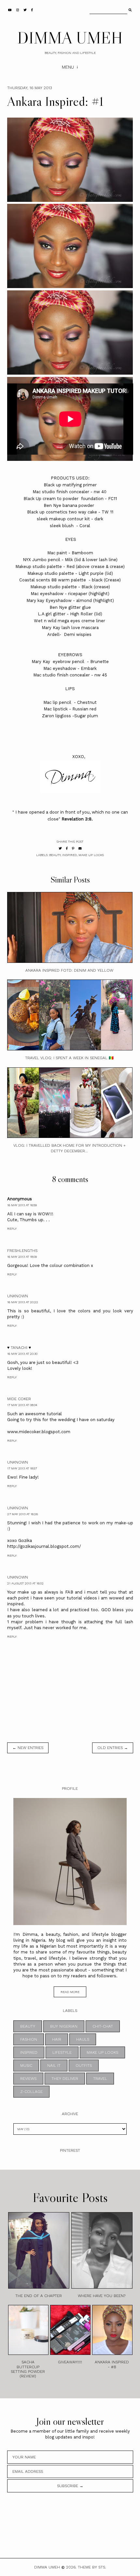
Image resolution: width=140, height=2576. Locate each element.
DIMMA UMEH (70, 38)
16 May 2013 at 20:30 (22, 1354)
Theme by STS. (92, 2567)
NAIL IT (54, 2066)
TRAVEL (100, 2079)
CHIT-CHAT (103, 2026)
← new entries (28, 1748)
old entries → (113, 1748)
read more (70, 1992)
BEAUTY (55, 855)
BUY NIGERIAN (64, 2026)
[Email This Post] (80, 848)
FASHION (29, 2039)
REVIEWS (28, 2079)
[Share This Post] (67, 848)
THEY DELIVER (65, 2079)
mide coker (19, 1399)
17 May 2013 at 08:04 (22, 1405)
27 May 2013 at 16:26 (22, 1514)
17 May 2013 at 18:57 (22, 1468)
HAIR (57, 2039)
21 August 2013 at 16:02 (25, 1583)
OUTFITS (84, 2066)
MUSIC (26, 2066)
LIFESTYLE (62, 2052)
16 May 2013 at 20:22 (23, 1302)
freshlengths (22, 1251)
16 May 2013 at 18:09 (22, 1257)
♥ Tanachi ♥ (19, 1348)
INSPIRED (70, 855)
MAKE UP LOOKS (91, 855)
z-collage (31, 2092)
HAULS (83, 2039)
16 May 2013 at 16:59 (22, 1205)
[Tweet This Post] (60, 848)
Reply (12, 1229)
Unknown (18, 1296)
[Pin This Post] (73, 848)
